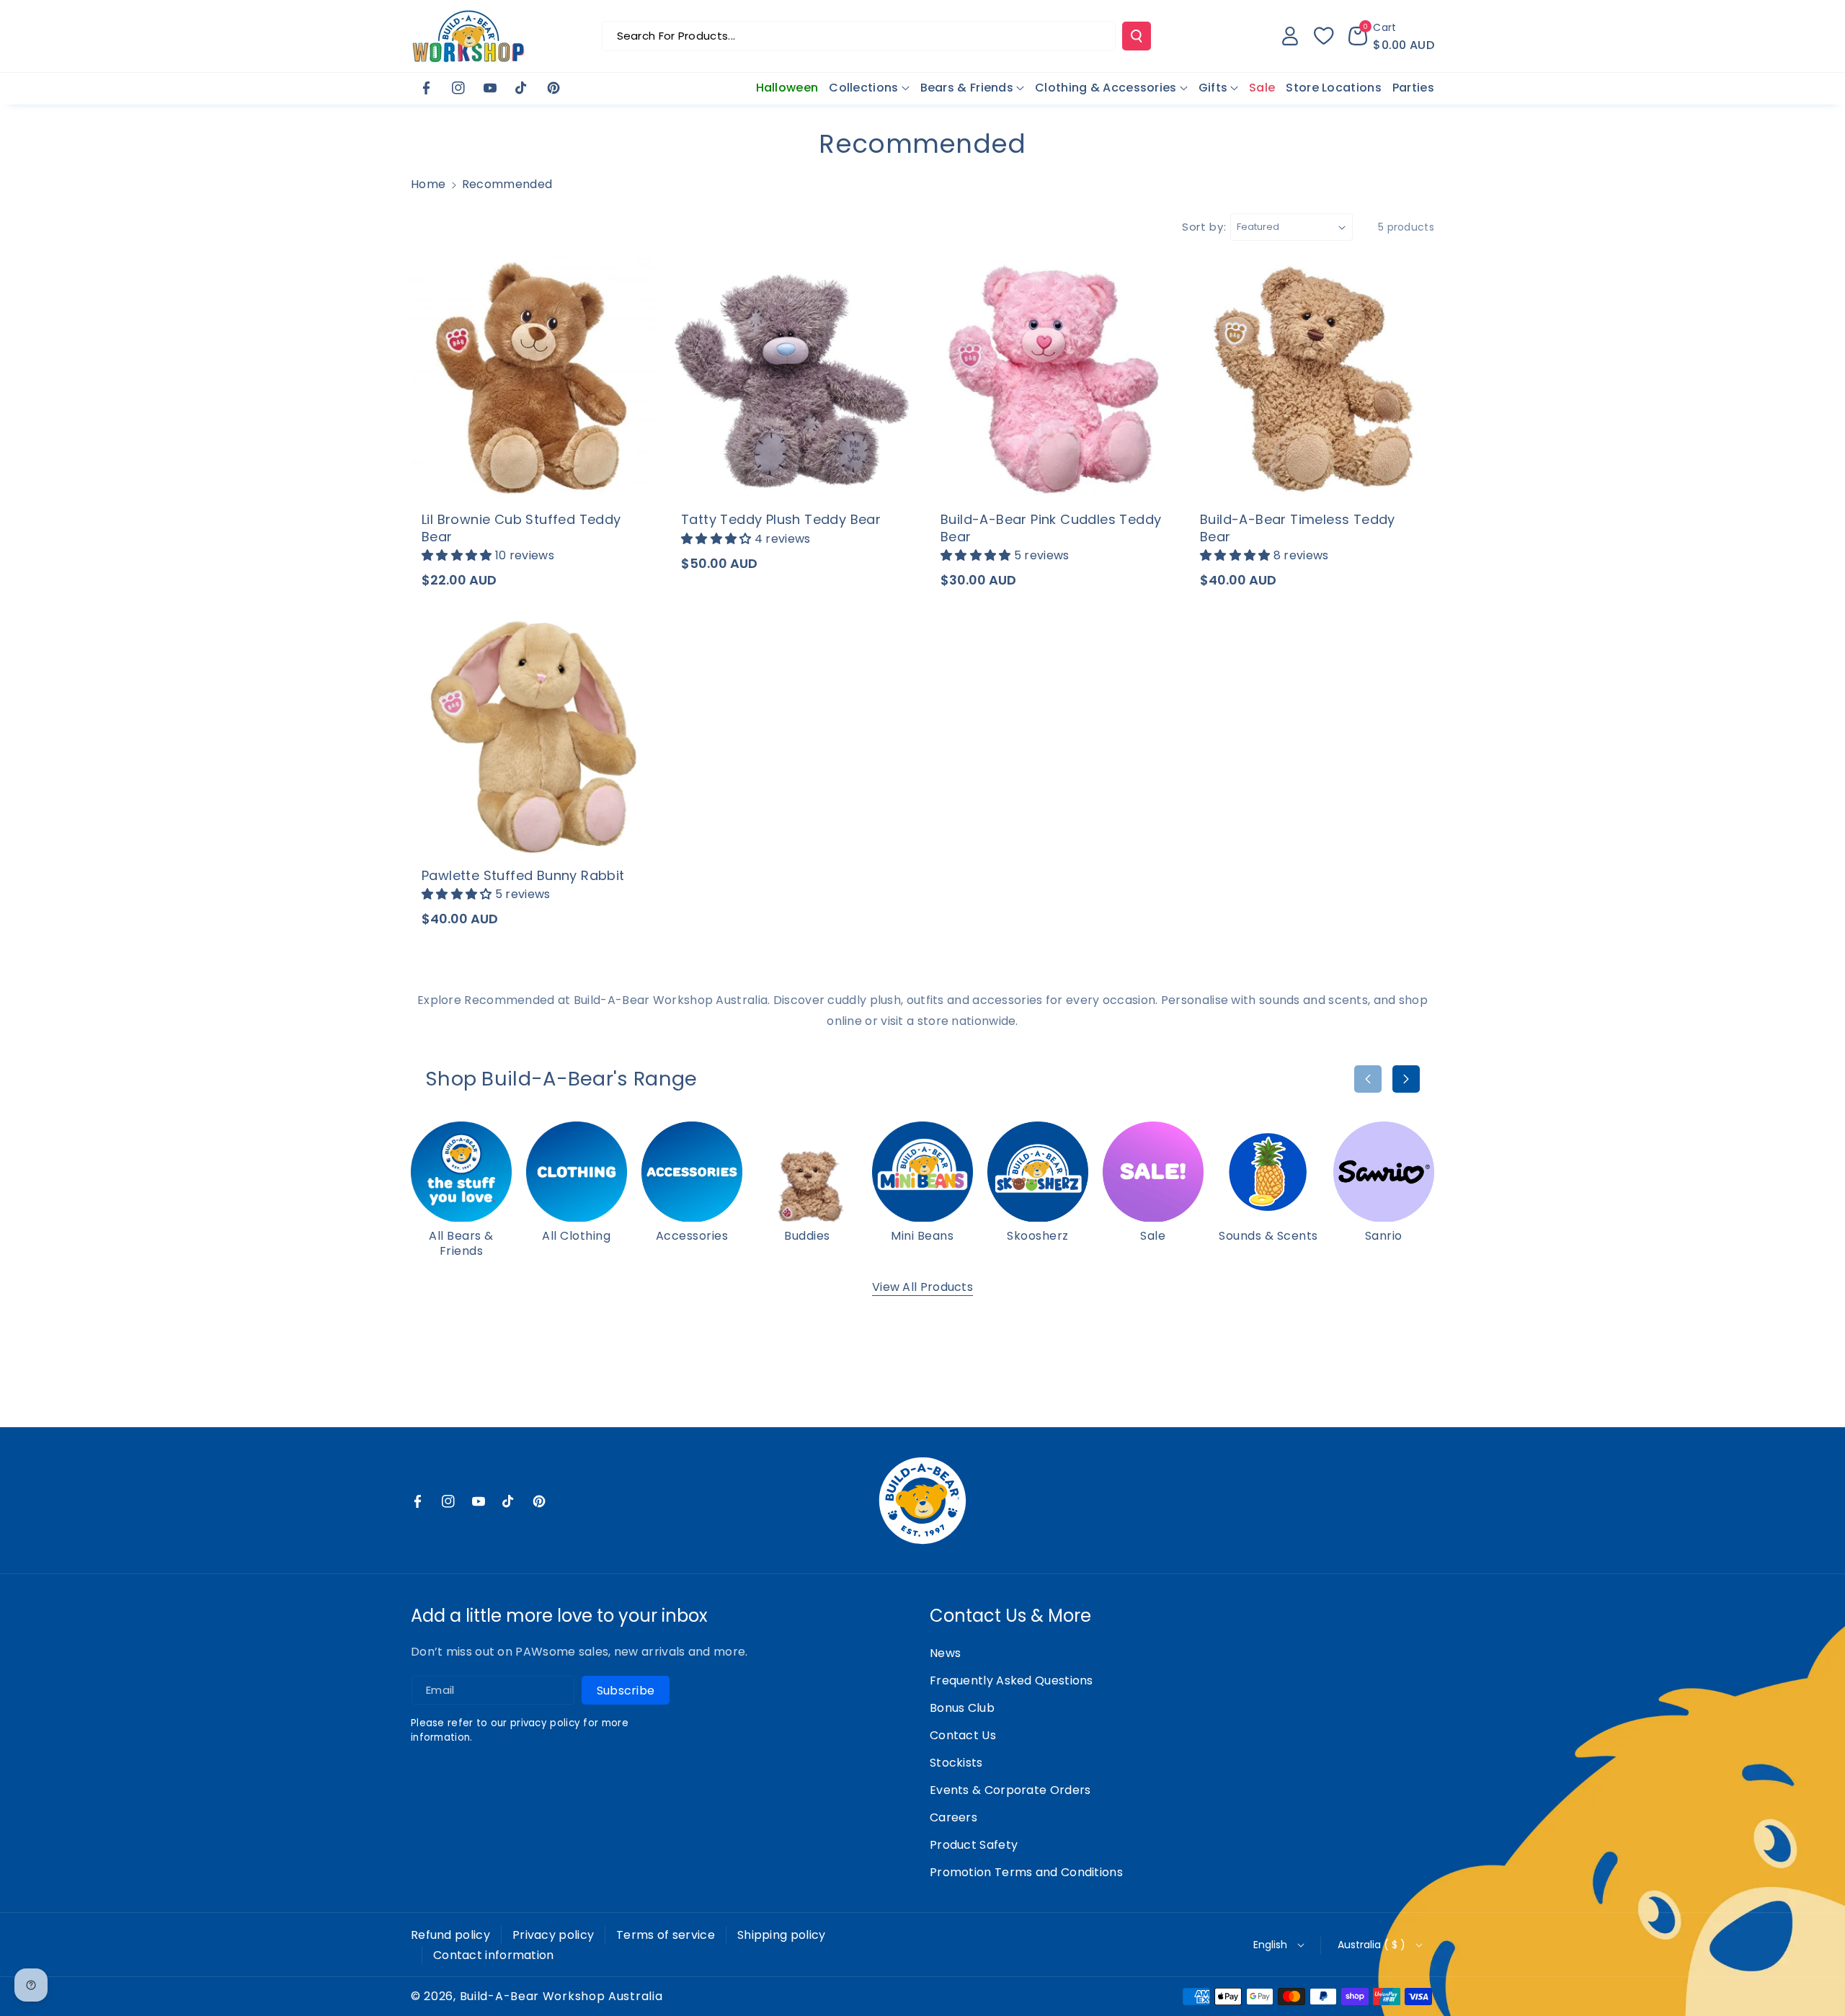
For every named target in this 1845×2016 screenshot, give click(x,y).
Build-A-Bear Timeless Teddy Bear (1298, 528)
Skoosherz (1038, 1236)
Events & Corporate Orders (1010, 1790)
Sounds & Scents (1268, 1236)
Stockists (956, 1763)
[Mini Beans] (922, 1172)
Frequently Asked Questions (1012, 1680)
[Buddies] (807, 1172)
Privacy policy (553, 1935)
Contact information (494, 1955)
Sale (1153, 1236)
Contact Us (963, 1735)
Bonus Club (962, 1708)
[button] (1391, 36)
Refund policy (450, 1935)
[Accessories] (692, 1172)
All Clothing (576, 1236)
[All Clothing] (577, 1172)
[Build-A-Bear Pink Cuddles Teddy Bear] (1052, 378)
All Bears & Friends (461, 1244)
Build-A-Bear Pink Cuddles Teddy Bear (1051, 528)
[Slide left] (1368, 1079)
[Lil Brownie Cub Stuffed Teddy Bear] (533, 378)
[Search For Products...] (1137, 36)
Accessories (692, 1236)
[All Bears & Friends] (461, 1172)
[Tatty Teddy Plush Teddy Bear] (793, 378)
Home (428, 184)
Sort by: (1204, 227)
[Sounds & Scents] (1268, 1172)
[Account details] (1290, 36)
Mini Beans (922, 1236)
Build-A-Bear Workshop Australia (561, 1997)
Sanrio (1384, 1236)
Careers (953, 1817)
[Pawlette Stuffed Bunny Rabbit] (533, 734)
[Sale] (1153, 1172)
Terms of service (666, 1935)
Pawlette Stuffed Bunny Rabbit (523, 875)
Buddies (807, 1236)
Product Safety (974, 1845)
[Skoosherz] (1038, 1172)
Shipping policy (782, 1935)
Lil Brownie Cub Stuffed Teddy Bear (521, 528)
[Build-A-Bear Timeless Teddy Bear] (1312, 378)
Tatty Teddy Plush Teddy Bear (781, 519)
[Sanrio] (1384, 1172)
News (945, 1653)
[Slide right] (1406, 1079)
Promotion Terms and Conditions (1026, 1872)
